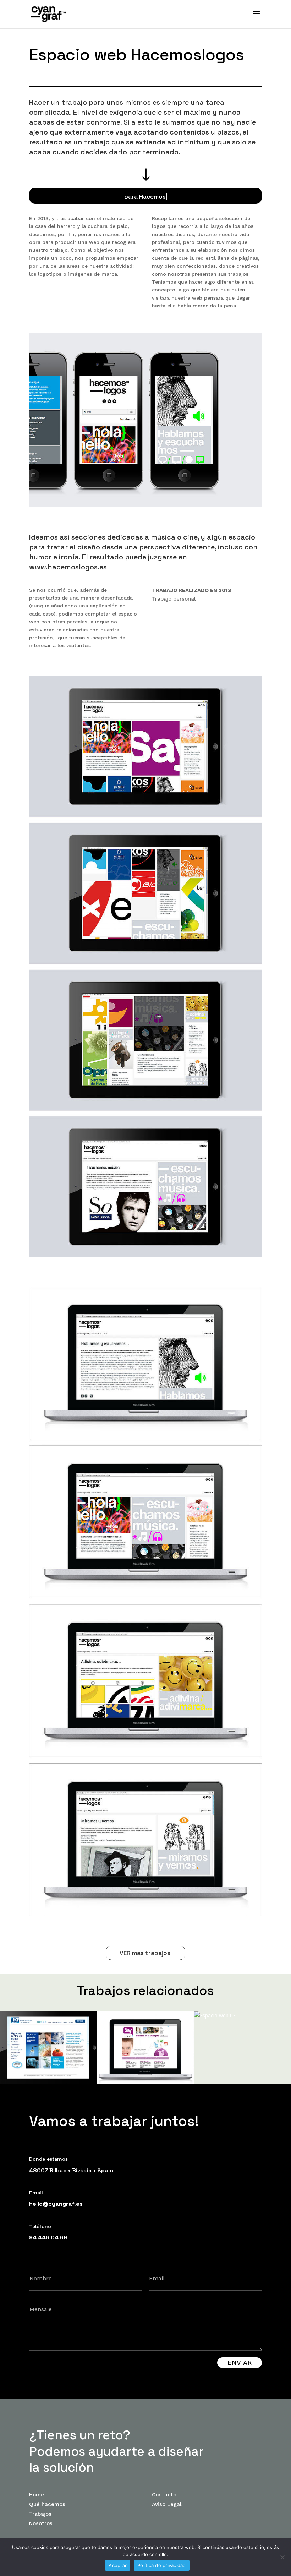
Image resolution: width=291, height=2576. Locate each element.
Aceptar (118, 2565)
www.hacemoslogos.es (68, 567)
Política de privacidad (162, 2565)
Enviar (240, 2362)
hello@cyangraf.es (56, 2204)
